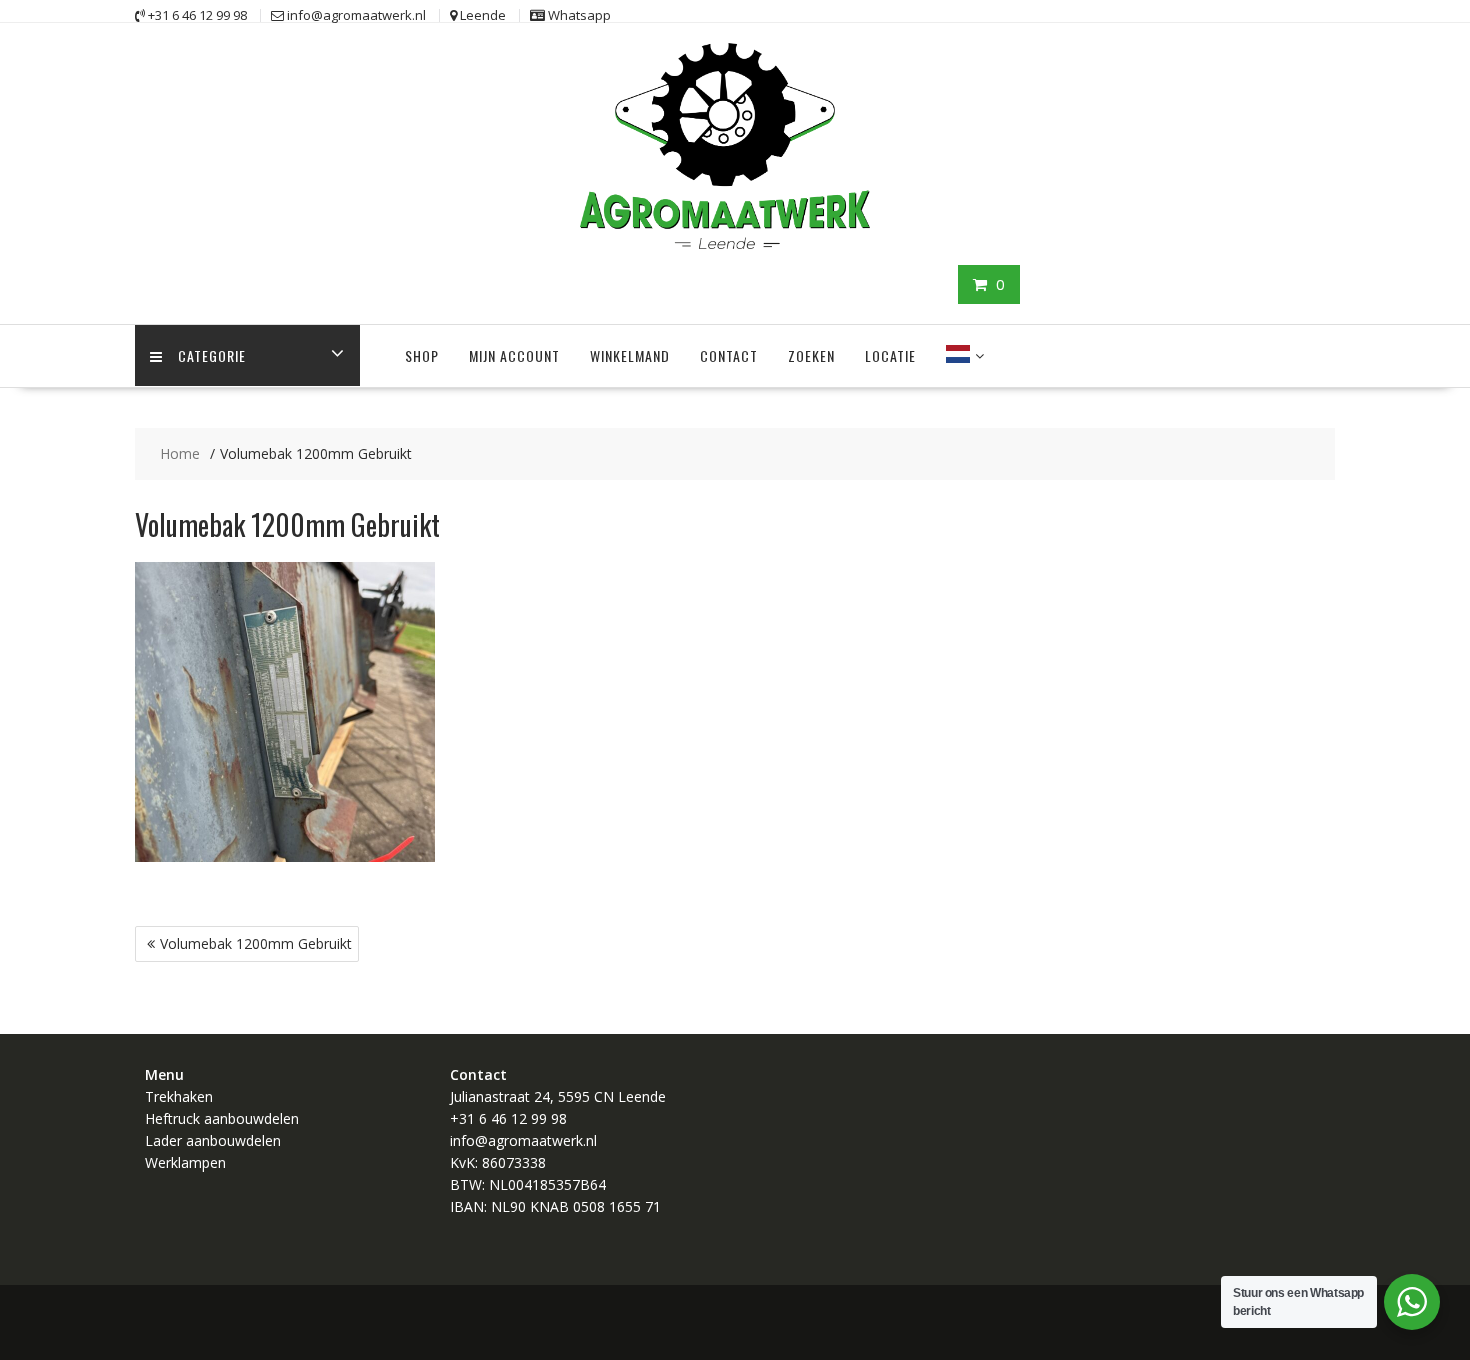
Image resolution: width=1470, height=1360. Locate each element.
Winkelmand (630, 355)
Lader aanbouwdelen (213, 1140)
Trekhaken (179, 1096)
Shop (422, 355)
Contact (729, 355)
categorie (212, 355)
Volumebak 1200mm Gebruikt (256, 943)
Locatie (890, 355)
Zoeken (811, 355)
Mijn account (514, 355)
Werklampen (185, 1162)
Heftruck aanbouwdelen (222, 1118)
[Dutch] (958, 356)
